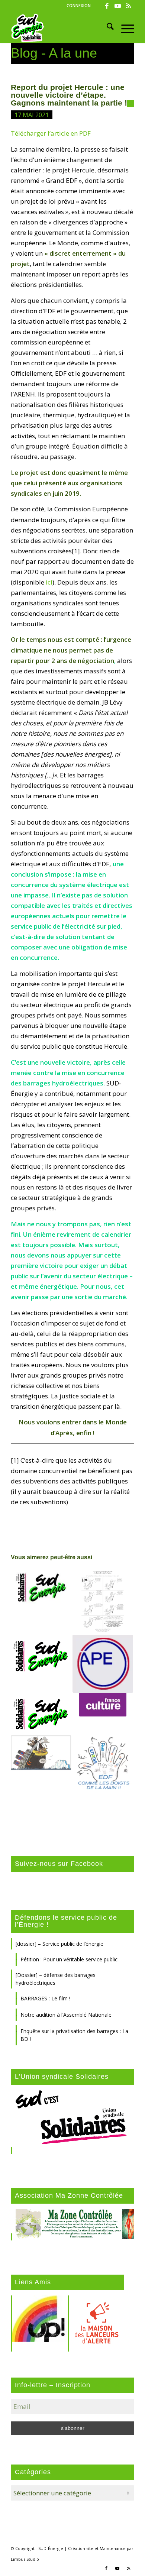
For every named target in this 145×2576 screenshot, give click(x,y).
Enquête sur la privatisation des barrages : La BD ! (74, 2035)
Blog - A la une (54, 53)
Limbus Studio (25, 2559)
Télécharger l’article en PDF (51, 133)
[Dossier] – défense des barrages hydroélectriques (56, 1979)
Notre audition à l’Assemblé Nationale (66, 2015)
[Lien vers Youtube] (118, 6)
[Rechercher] (107, 28)
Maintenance (113, 2548)
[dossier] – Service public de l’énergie (59, 1944)
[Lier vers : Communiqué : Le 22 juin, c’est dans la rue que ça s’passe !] (41, 1588)
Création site (81, 2548)
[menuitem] (79, 6)
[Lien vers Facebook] (107, 6)
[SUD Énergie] (60, 28)
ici (49, 582)
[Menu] (124, 28)
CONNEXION (79, 5)
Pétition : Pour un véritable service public (69, 1959)
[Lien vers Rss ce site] (129, 6)
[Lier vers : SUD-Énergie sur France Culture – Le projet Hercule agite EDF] (103, 1705)
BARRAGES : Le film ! (45, 1998)
